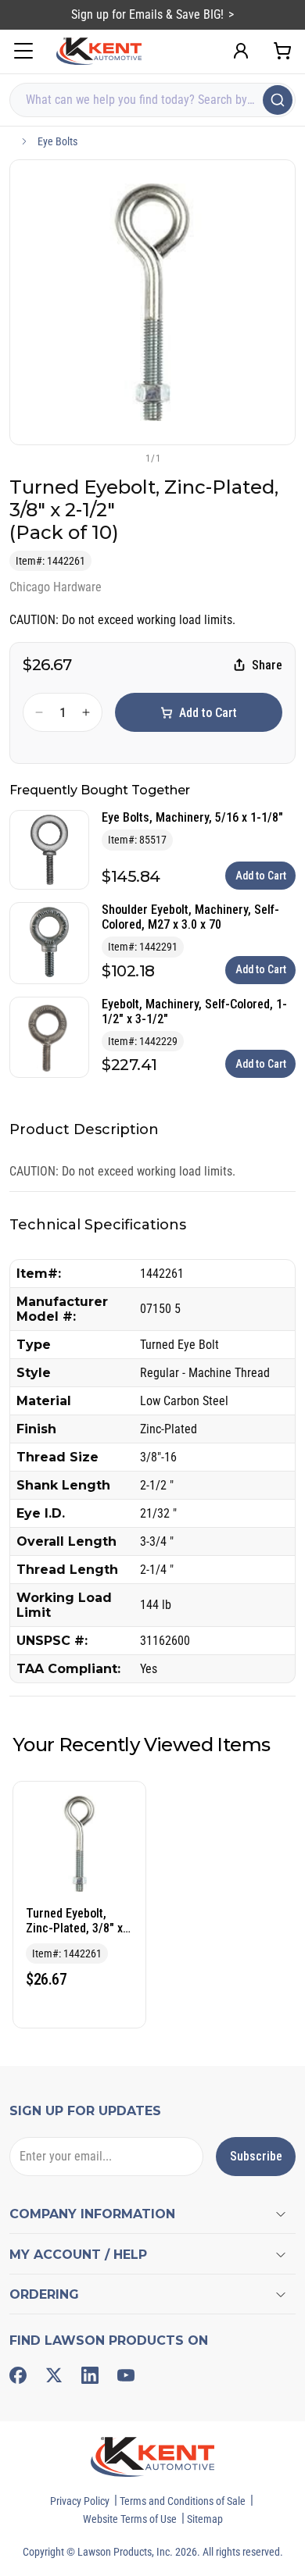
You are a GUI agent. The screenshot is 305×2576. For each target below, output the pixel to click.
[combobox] (152, 100)
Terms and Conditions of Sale (183, 2501)
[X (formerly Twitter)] (54, 2375)
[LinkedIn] (90, 2375)
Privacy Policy (80, 2501)
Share (267, 665)
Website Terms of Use (130, 2519)
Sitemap (205, 2519)
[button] (127, 458)
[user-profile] (241, 51)
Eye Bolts (57, 141)
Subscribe (256, 2156)
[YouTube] (126, 2375)
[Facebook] (18, 2375)
